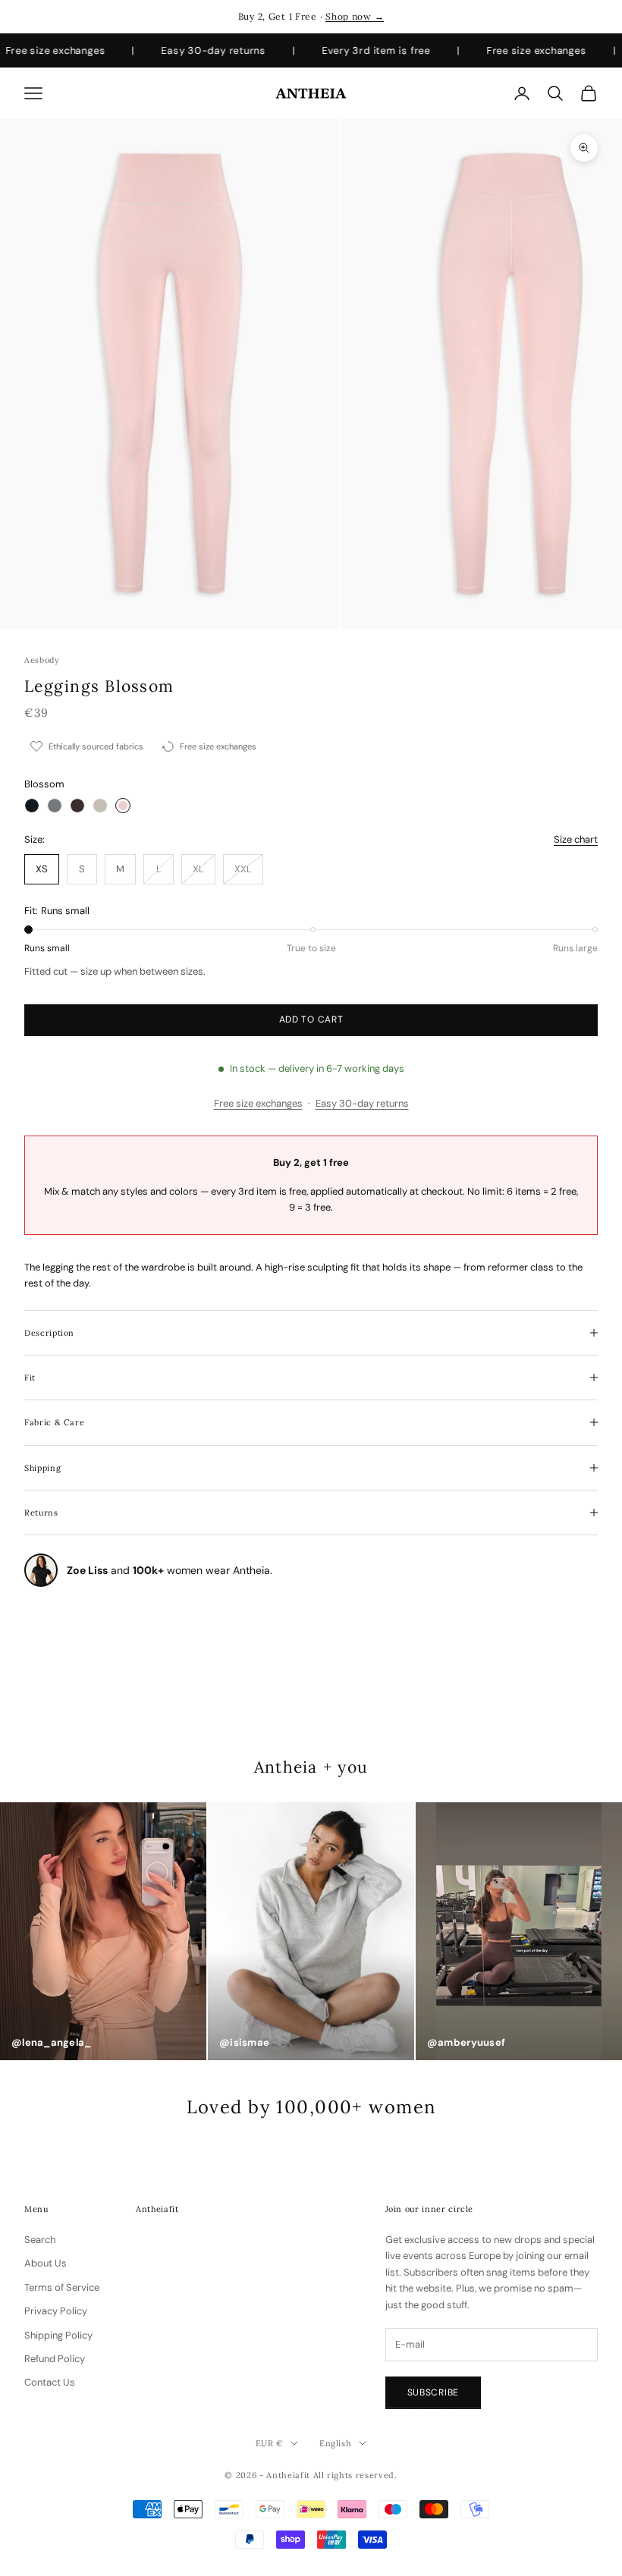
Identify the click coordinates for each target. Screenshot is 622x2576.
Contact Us (50, 2382)
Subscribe (433, 2392)
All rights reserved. (355, 2475)
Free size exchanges (258, 1103)
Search (40, 2240)
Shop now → (355, 16)
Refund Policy (55, 2359)
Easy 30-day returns (362, 1103)
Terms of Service (62, 2287)
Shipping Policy (58, 2335)
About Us (46, 2263)
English (336, 2443)
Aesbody (42, 660)
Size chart (576, 839)
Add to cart (311, 1019)
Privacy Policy (56, 2311)
